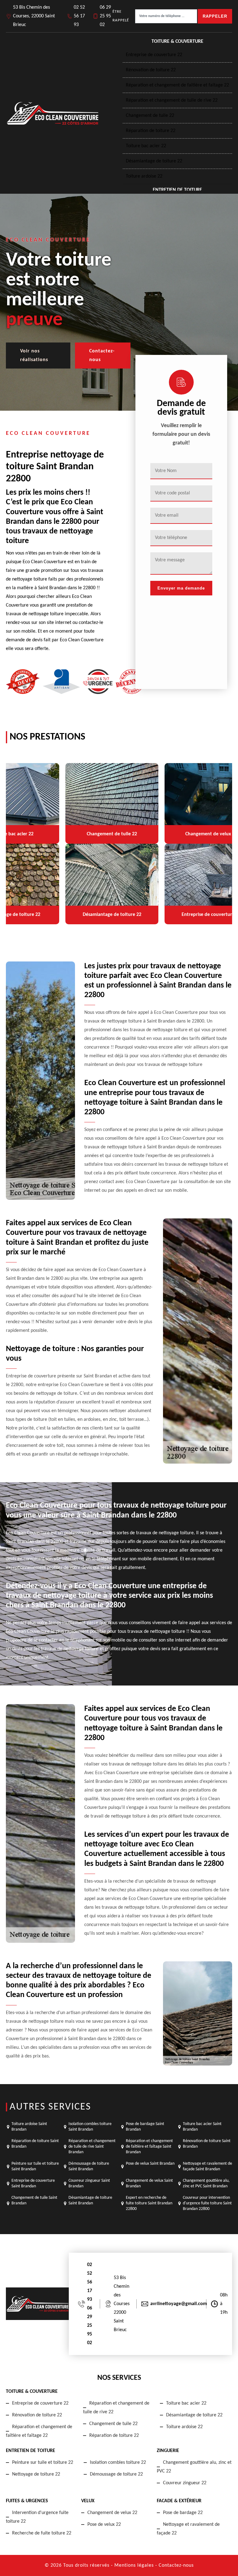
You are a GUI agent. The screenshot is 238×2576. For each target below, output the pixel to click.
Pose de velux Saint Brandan (150, 2164)
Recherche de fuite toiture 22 (42, 2533)
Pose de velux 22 (104, 2525)
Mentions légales (134, 2565)
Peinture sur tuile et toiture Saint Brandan (35, 2166)
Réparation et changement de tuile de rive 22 (172, 100)
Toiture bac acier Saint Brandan (202, 2127)
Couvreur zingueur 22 (185, 2483)
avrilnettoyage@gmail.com (179, 2304)
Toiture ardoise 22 (144, 176)
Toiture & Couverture (177, 42)
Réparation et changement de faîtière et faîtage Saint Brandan (149, 2147)
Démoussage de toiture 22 (116, 2474)
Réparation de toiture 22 (151, 131)
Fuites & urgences (27, 2501)
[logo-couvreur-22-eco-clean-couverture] (52, 113)
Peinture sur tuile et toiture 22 (43, 2463)
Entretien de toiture (177, 190)
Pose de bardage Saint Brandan (145, 2127)
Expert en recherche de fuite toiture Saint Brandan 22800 (149, 2203)
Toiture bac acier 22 (146, 146)
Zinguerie (168, 2451)
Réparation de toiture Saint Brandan (35, 2144)
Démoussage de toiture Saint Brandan (89, 2166)
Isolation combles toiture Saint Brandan (90, 2127)
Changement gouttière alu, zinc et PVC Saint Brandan (206, 2183)
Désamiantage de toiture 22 (154, 161)
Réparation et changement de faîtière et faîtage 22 (177, 85)
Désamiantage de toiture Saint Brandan (90, 2200)
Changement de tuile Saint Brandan (34, 2200)
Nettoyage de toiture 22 (36, 2474)
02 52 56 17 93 (79, 16)
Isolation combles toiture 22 (118, 2463)
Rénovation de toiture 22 (151, 70)
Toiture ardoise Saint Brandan (29, 2127)
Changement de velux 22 (112, 2513)
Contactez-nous (102, 356)
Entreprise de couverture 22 (154, 55)
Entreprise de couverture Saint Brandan (33, 2183)
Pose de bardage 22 (183, 2513)
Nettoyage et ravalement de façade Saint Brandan (207, 2166)
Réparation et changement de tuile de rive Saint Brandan (92, 2147)
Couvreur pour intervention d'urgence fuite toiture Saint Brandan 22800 (207, 2203)
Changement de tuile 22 (150, 116)
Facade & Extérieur (179, 2501)
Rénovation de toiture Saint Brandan (207, 2144)
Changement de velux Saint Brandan (149, 2183)
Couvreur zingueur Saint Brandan (89, 2183)
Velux (88, 2501)
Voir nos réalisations (34, 356)
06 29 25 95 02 (105, 16)
